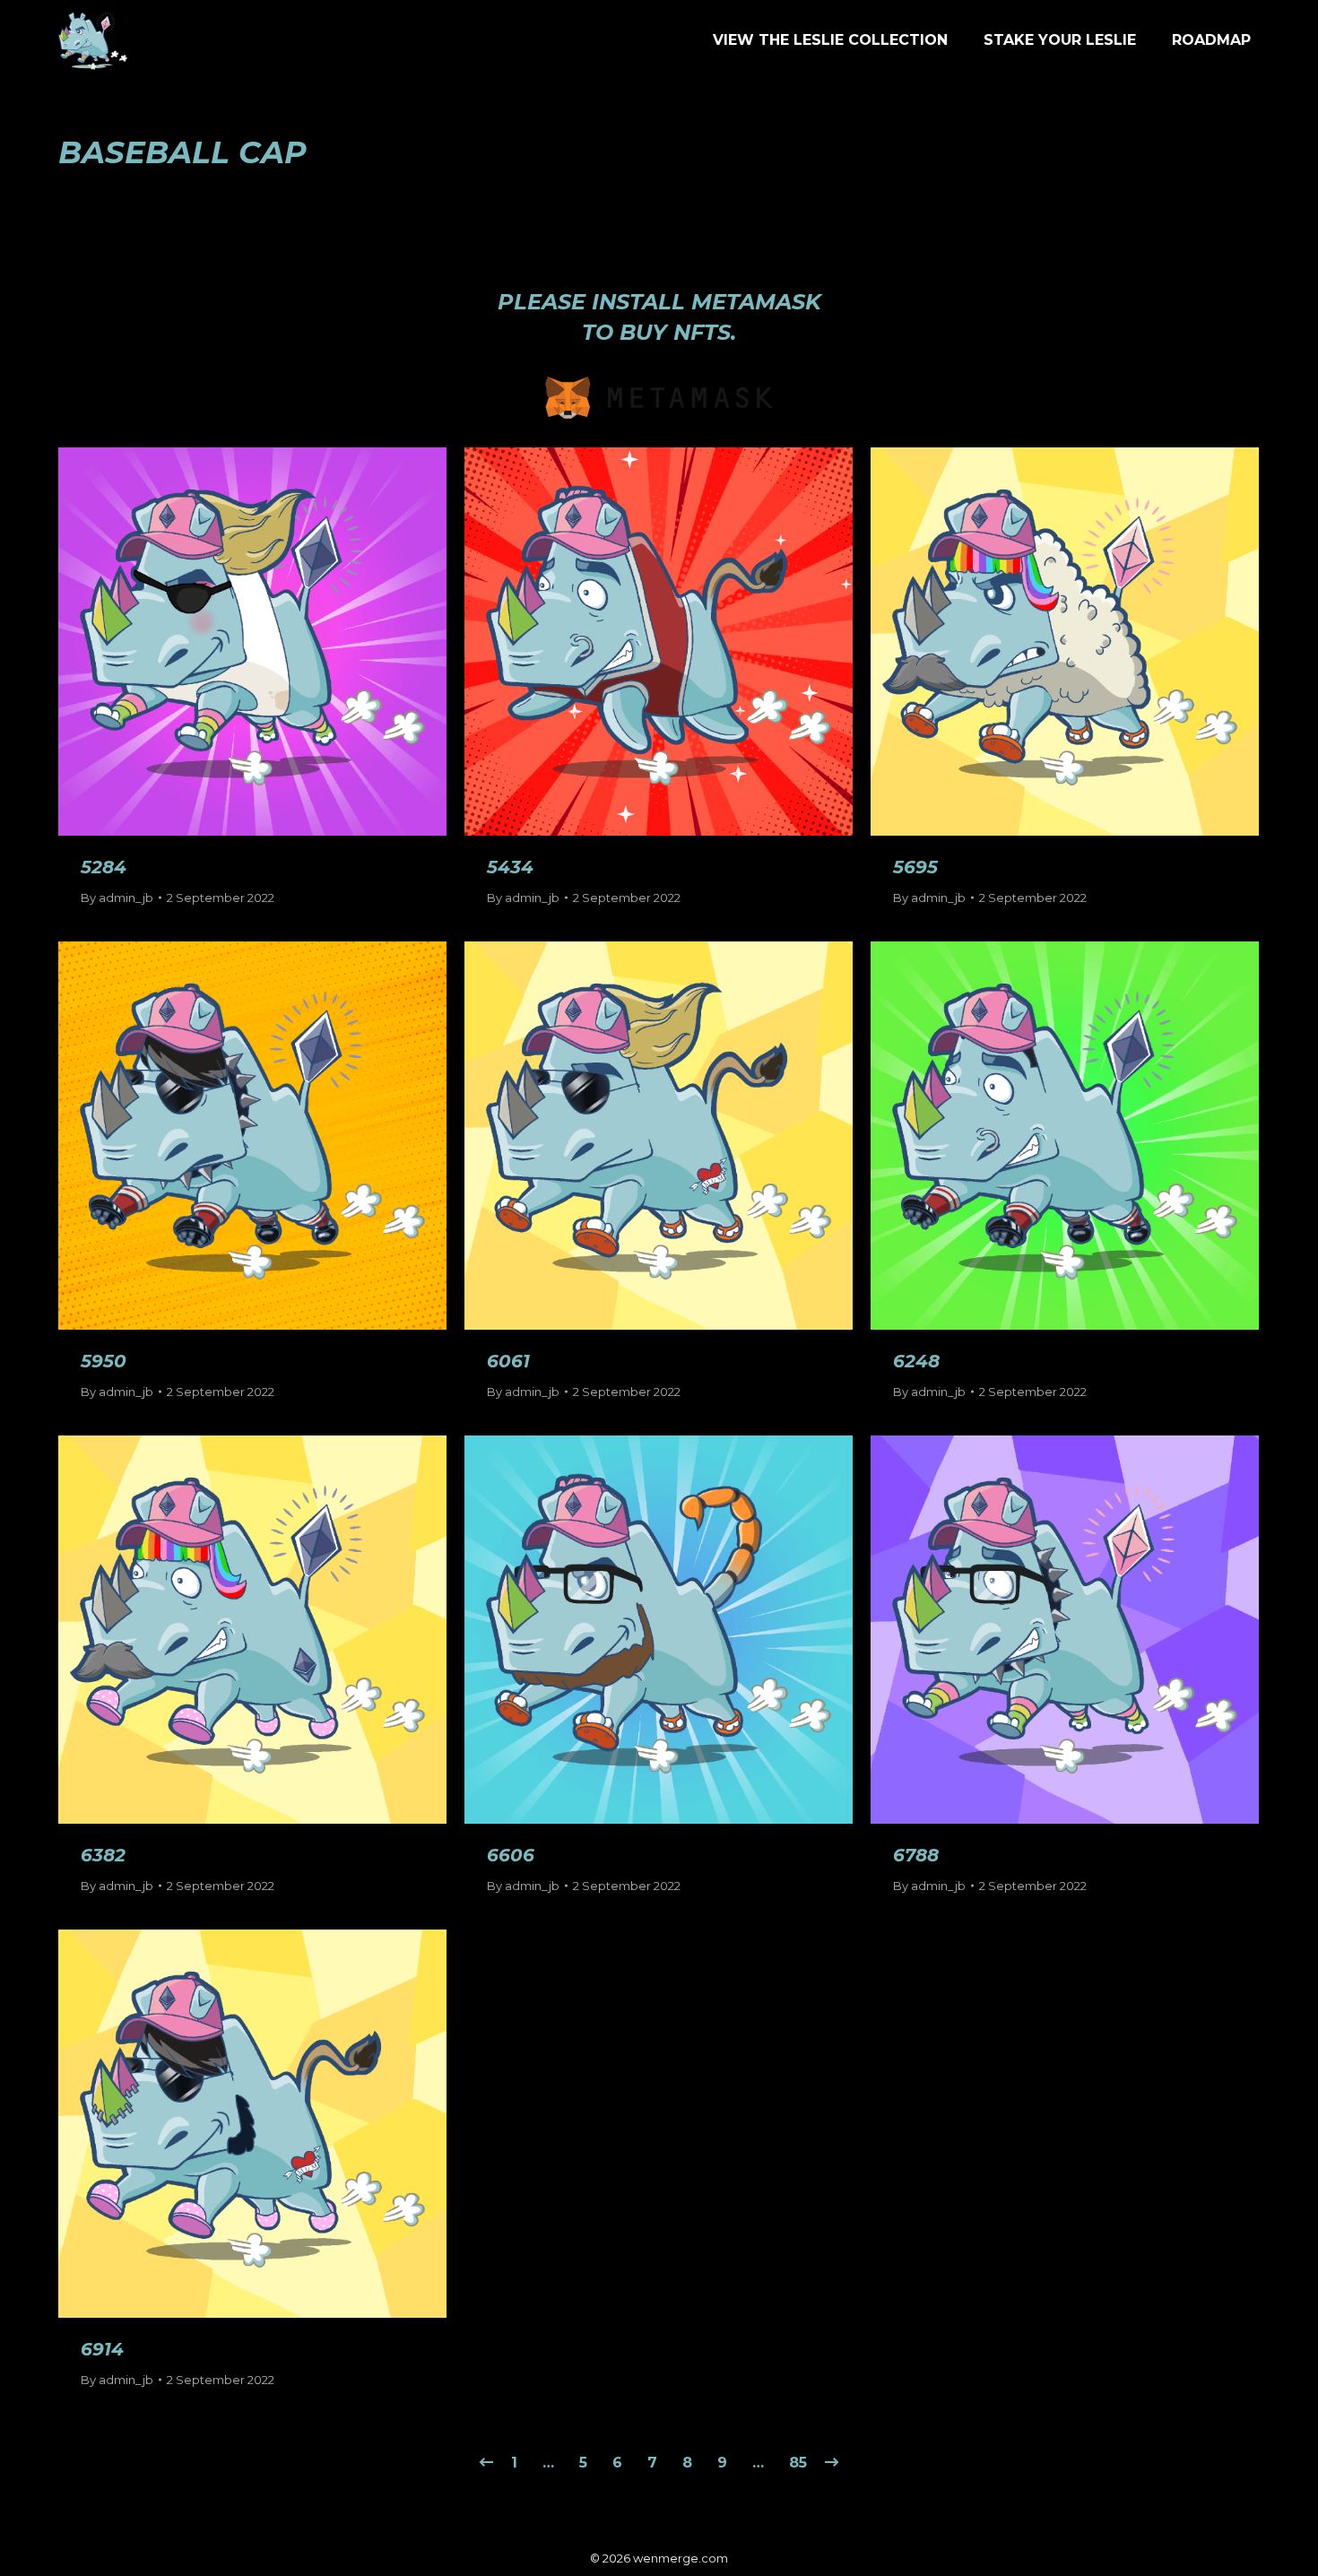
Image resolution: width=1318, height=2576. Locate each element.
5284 (104, 867)
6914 (102, 2349)
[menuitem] (830, 40)
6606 (511, 1855)
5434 (510, 867)
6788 (916, 1855)
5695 (915, 867)
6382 (103, 1855)
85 (798, 2463)
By (117, 898)
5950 (104, 1361)
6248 (916, 1361)
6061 (508, 1361)
